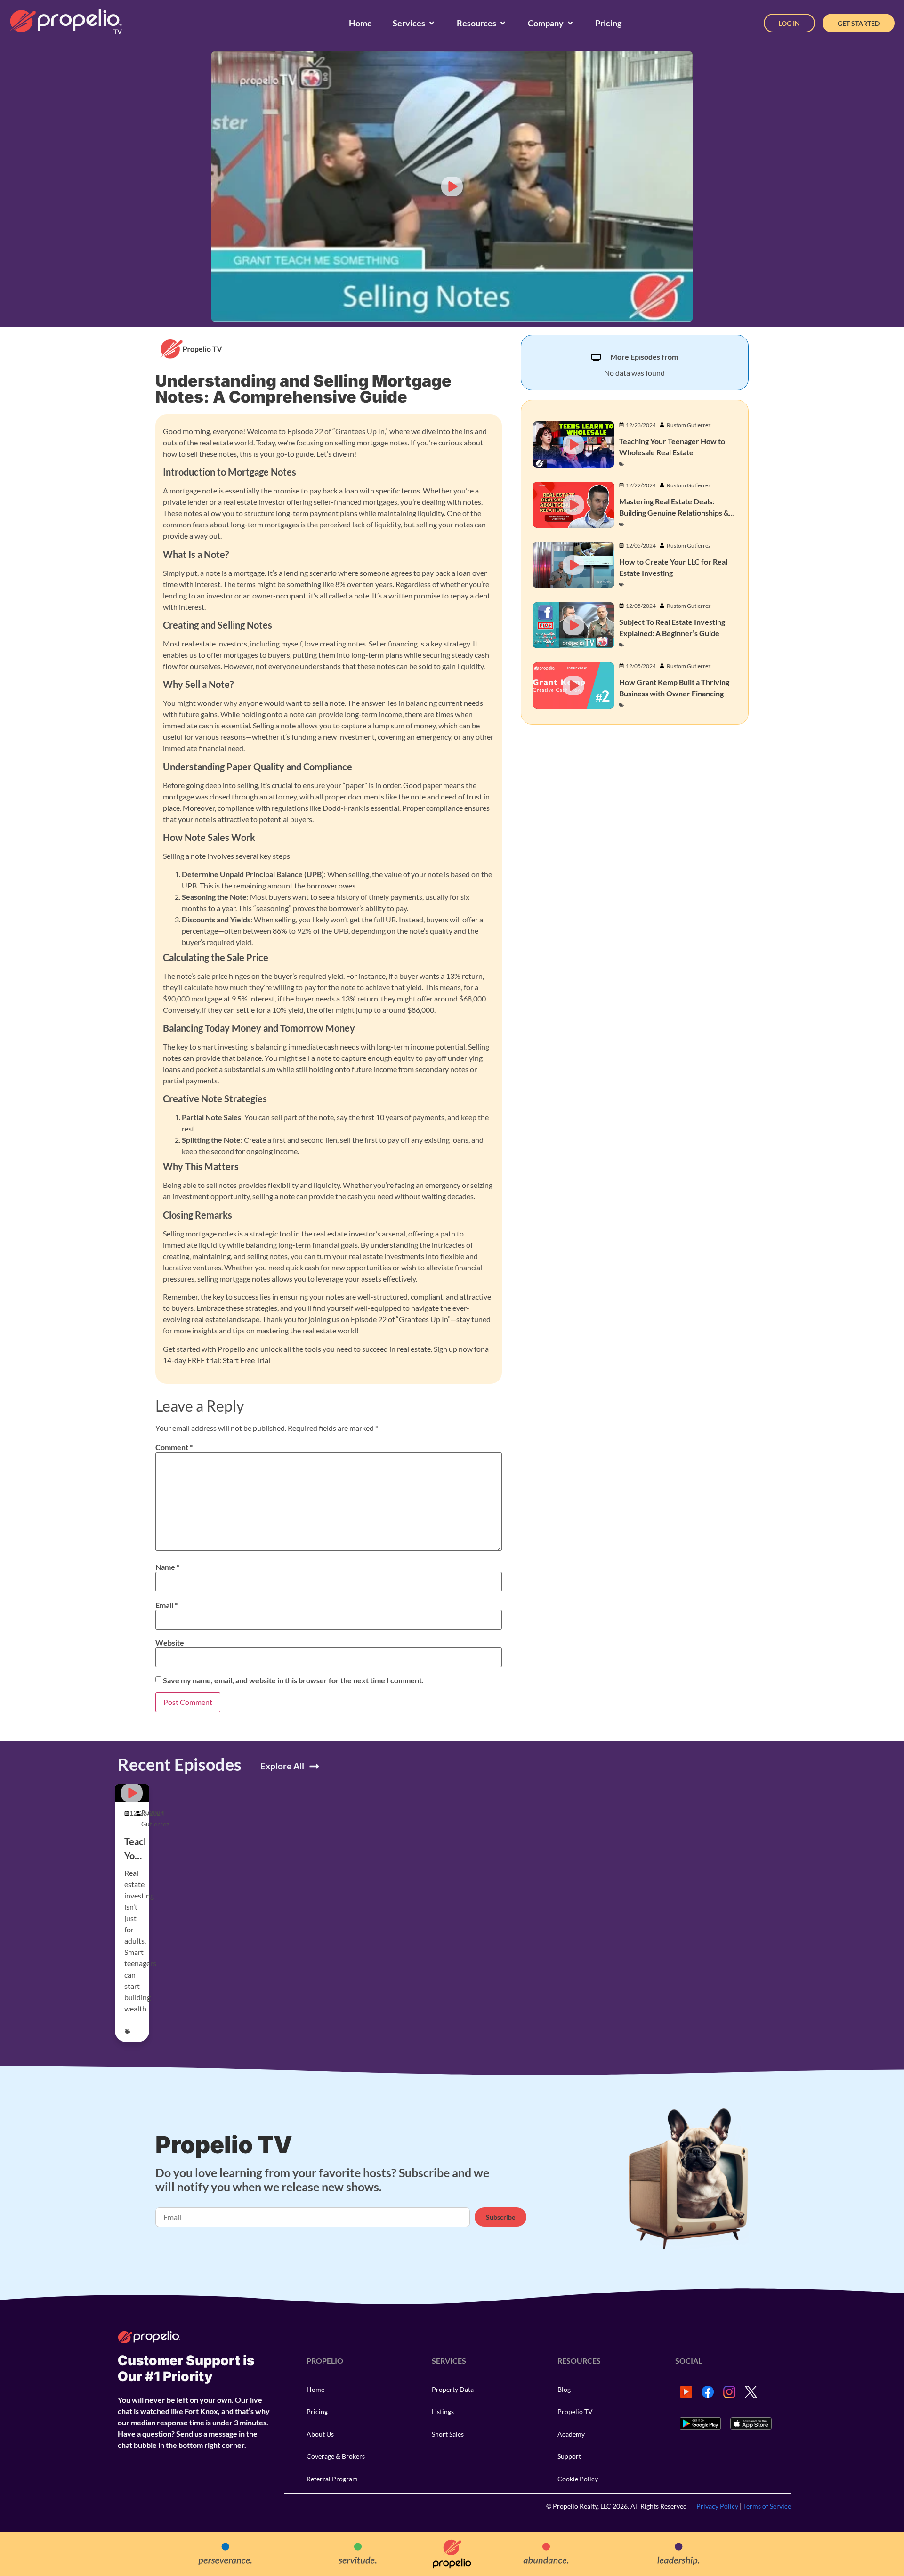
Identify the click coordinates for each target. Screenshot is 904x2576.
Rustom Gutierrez (689, 425)
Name (167, 1567)
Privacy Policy (717, 2506)
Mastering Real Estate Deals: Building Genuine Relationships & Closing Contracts (674, 513)
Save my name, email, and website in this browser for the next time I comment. (293, 1680)
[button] (452, 186)
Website (170, 1643)
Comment (174, 1447)
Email (166, 1605)
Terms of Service (767, 2506)
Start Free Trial (246, 1360)
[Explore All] (314, 1766)
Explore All (282, 1766)
